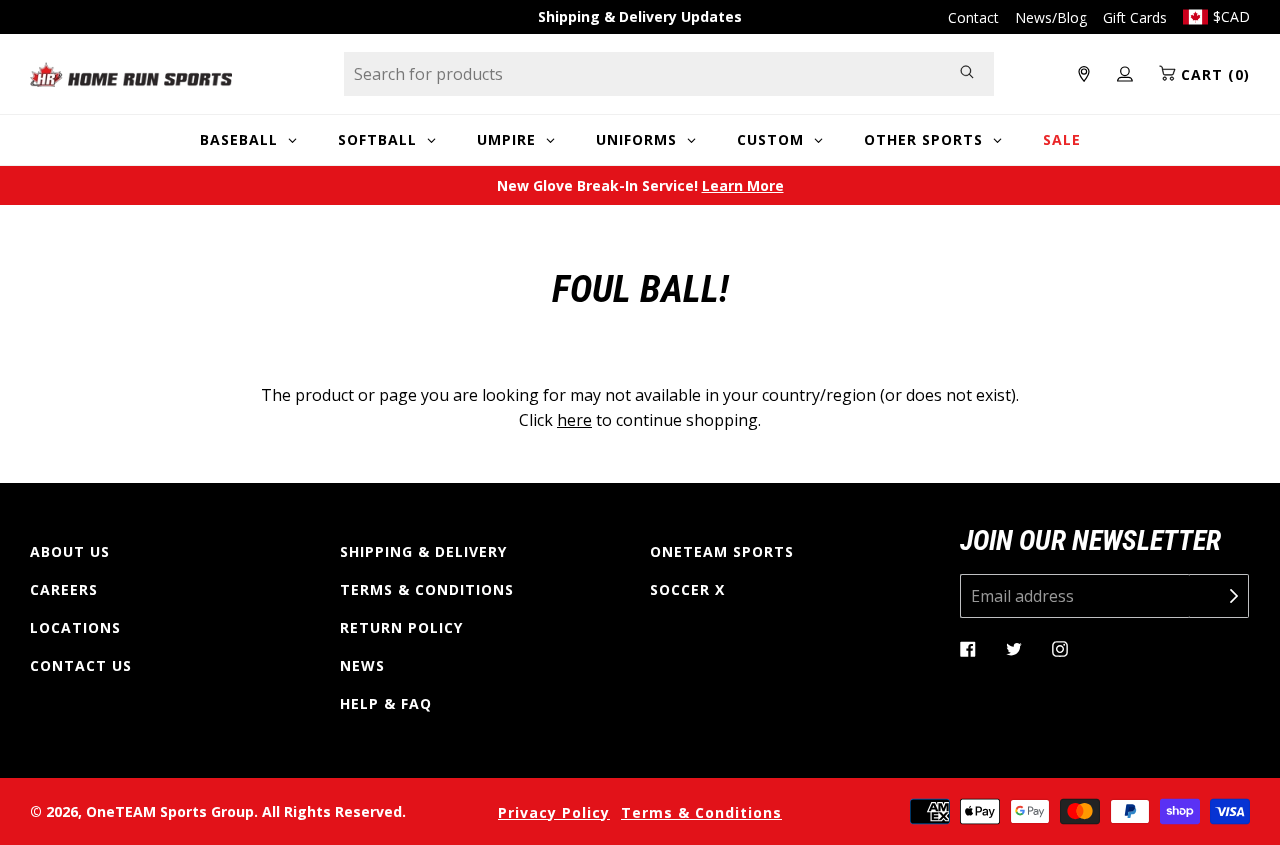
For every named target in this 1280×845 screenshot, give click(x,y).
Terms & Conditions (427, 589)
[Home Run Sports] (131, 74)
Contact (973, 17)
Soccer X (687, 589)
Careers (64, 589)
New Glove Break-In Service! (640, 185)
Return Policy (401, 627)
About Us (70, 551)
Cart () (1213, 74)
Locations (75, 627)
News (362, 665)
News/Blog (1051, 17)
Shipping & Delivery (423, 551)
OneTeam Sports (722, 551)
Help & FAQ (386, 703)
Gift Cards (1135, 17)
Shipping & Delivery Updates (640, 16)
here (574, 420)
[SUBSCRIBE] (1219, 596)
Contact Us (81, 665)
